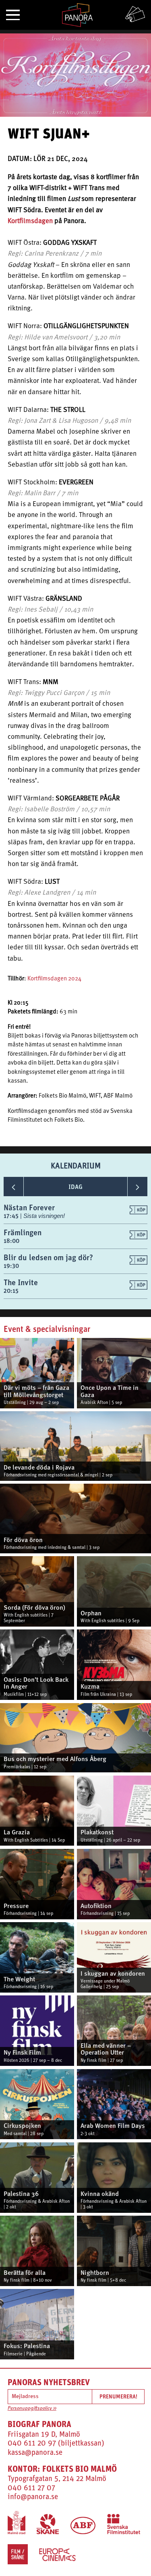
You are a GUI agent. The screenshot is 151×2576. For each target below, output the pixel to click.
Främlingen (23, 1232)
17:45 (12, 1216)
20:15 (11, 1291)
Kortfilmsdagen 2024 (54, 979)
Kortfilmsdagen (30, 221)
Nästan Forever (29, 1207)
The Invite (21, 1282)
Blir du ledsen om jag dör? (48, 1257)
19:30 (11, 1266)
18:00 (11, 1241)
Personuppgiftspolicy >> (32, 2409)
